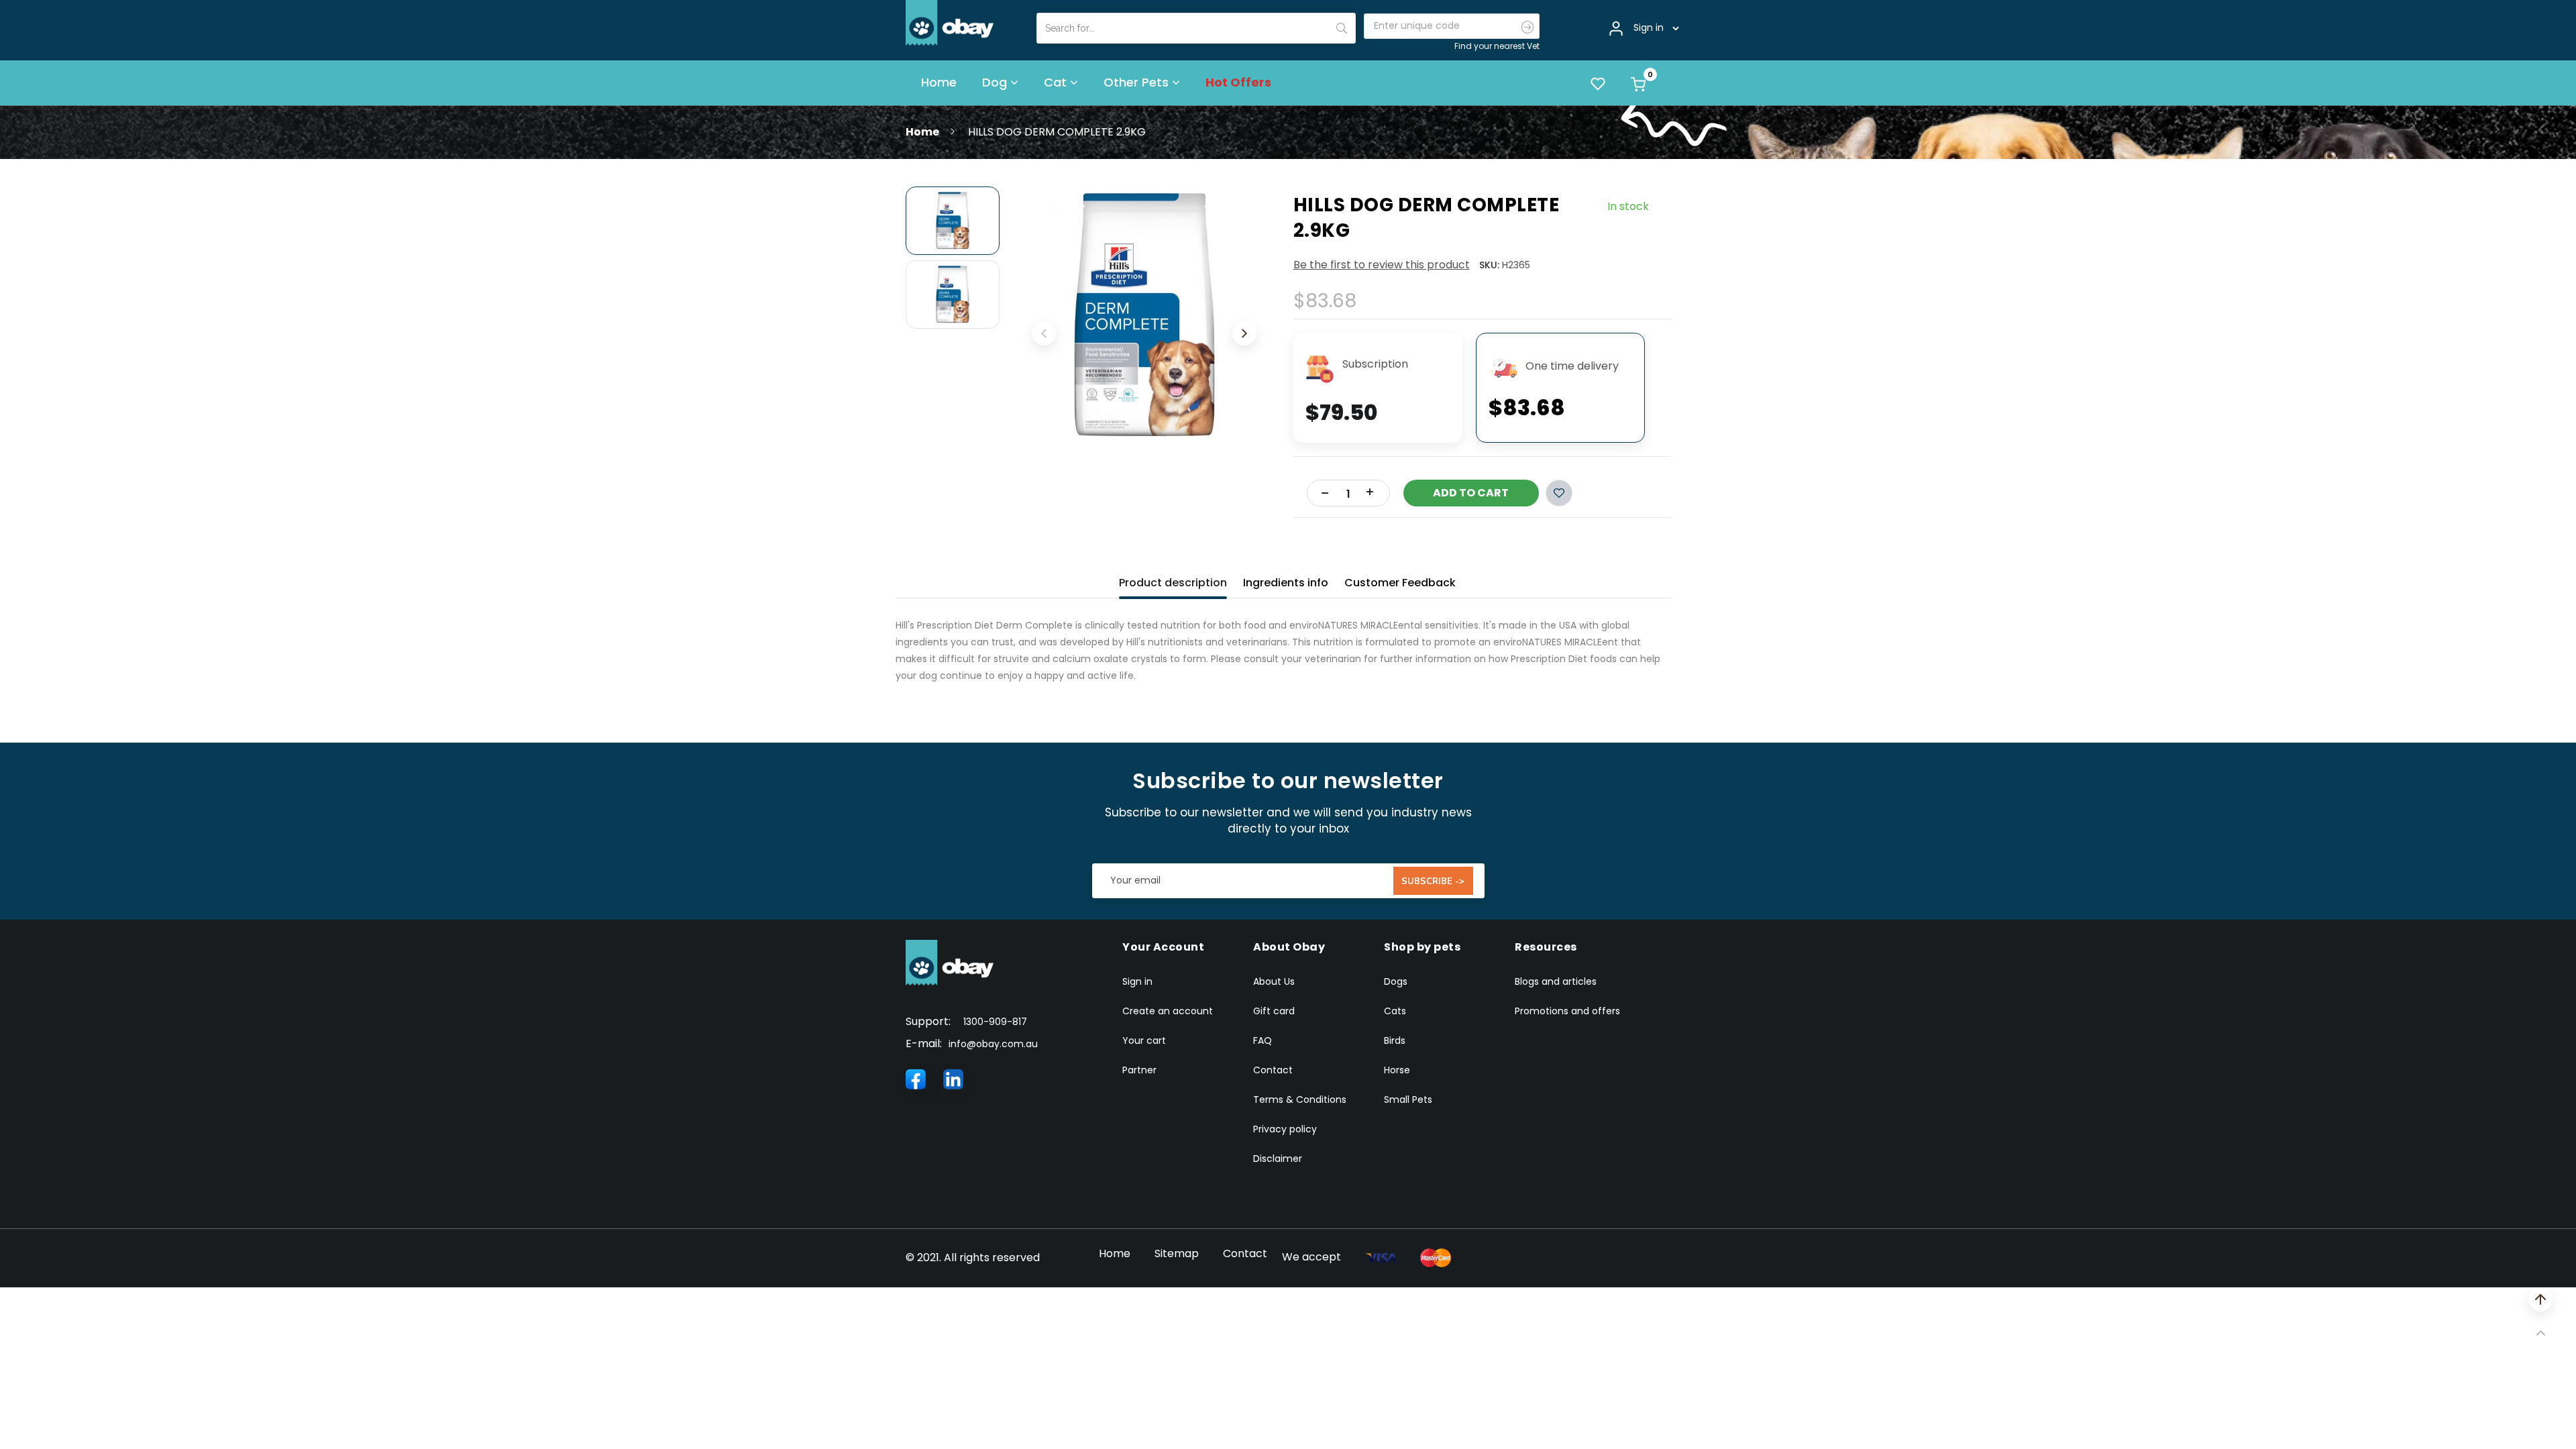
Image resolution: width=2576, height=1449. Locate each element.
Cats (1395, 1011)
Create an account (1168, 1011)
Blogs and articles (1556, 981)
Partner (1139, 1070)
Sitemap (1177, 1253)
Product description (1173, 583)
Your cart (1144, 1040)
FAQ (1263, 1040)
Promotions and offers (1567, 1011)
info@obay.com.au (993, 1044)
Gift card (1274, 1011)
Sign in (1137, 981)
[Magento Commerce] (950, 22)
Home (922, 132)
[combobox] (1196, 28)
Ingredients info (1286, 583)
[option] (953, 221)
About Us (1274, 981)
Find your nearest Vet (1497, 46)
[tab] (1173, 580)
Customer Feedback (1400, 583)
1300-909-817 (995, 1022)
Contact (1273, 1070)
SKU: (1489, 265)
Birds (1395, 1040)
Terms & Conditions (1300, 1099)
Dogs (1396, 981)
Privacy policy (1285, 1129)
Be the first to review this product (1382, 265)
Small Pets (1408, 1099)
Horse (1397, 1070)
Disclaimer (1278, 1159)
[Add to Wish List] (1559, 493)
